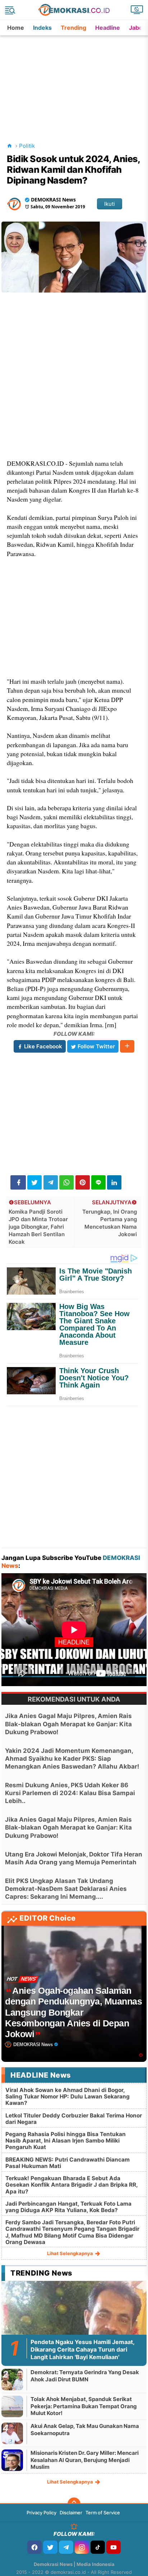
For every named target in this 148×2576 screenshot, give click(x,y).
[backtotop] (74, 2504)
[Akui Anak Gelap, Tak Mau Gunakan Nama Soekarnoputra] (12, 2433)
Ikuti (110, 204)
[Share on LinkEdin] (114, 1182)
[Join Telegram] (66, 2547)
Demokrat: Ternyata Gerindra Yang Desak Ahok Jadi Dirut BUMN (85, 2376)
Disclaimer (71, 2513)
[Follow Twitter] (50, 2547)
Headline (108, 28)
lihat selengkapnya (71, 2253)
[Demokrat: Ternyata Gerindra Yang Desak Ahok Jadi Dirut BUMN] (12, 2379)
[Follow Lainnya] (127, 1046)
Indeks (42, 28)
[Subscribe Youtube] (114, 2547)
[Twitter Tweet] (34, 1182)
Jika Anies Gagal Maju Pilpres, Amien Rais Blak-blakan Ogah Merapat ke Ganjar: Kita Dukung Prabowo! (68, 1724)
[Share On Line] (98, 1182)
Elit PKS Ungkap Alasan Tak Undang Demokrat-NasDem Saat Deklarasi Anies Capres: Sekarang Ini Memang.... (66, 1889)
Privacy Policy (41, 2513)
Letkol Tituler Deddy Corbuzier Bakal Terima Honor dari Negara (74, 2119)
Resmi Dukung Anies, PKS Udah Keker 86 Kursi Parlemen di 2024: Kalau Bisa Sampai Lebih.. (70, 1793)
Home (16, 28)
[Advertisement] (75, 80)
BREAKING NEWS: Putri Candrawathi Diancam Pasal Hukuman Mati (68, 2163)
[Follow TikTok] (98, 2547)
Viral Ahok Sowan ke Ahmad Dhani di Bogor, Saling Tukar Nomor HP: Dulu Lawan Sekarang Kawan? (68, 2096)
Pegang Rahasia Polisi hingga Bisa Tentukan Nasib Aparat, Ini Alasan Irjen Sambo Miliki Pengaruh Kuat (66, 2141)
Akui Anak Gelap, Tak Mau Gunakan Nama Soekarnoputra (85, 2430)
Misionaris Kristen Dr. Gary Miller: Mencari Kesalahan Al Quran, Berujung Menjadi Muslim (85, 2460)
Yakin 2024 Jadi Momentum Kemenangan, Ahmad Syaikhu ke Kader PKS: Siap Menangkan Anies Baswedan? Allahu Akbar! (72, 1759)
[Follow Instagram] (82, 2547)
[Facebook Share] (18, 1182)
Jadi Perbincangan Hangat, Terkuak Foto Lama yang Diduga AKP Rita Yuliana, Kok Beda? (68, 2207)
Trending (73, 28)
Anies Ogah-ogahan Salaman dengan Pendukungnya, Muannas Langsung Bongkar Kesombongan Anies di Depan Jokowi (73, 2012)
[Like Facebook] (34, 2547)
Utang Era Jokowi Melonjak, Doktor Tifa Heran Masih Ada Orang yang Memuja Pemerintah (74, 1858)
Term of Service (103, 2513)
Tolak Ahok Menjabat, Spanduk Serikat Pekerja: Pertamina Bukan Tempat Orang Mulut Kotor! (84, 2406)
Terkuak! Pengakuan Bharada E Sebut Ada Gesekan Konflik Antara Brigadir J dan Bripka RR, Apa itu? (71, 2185)
